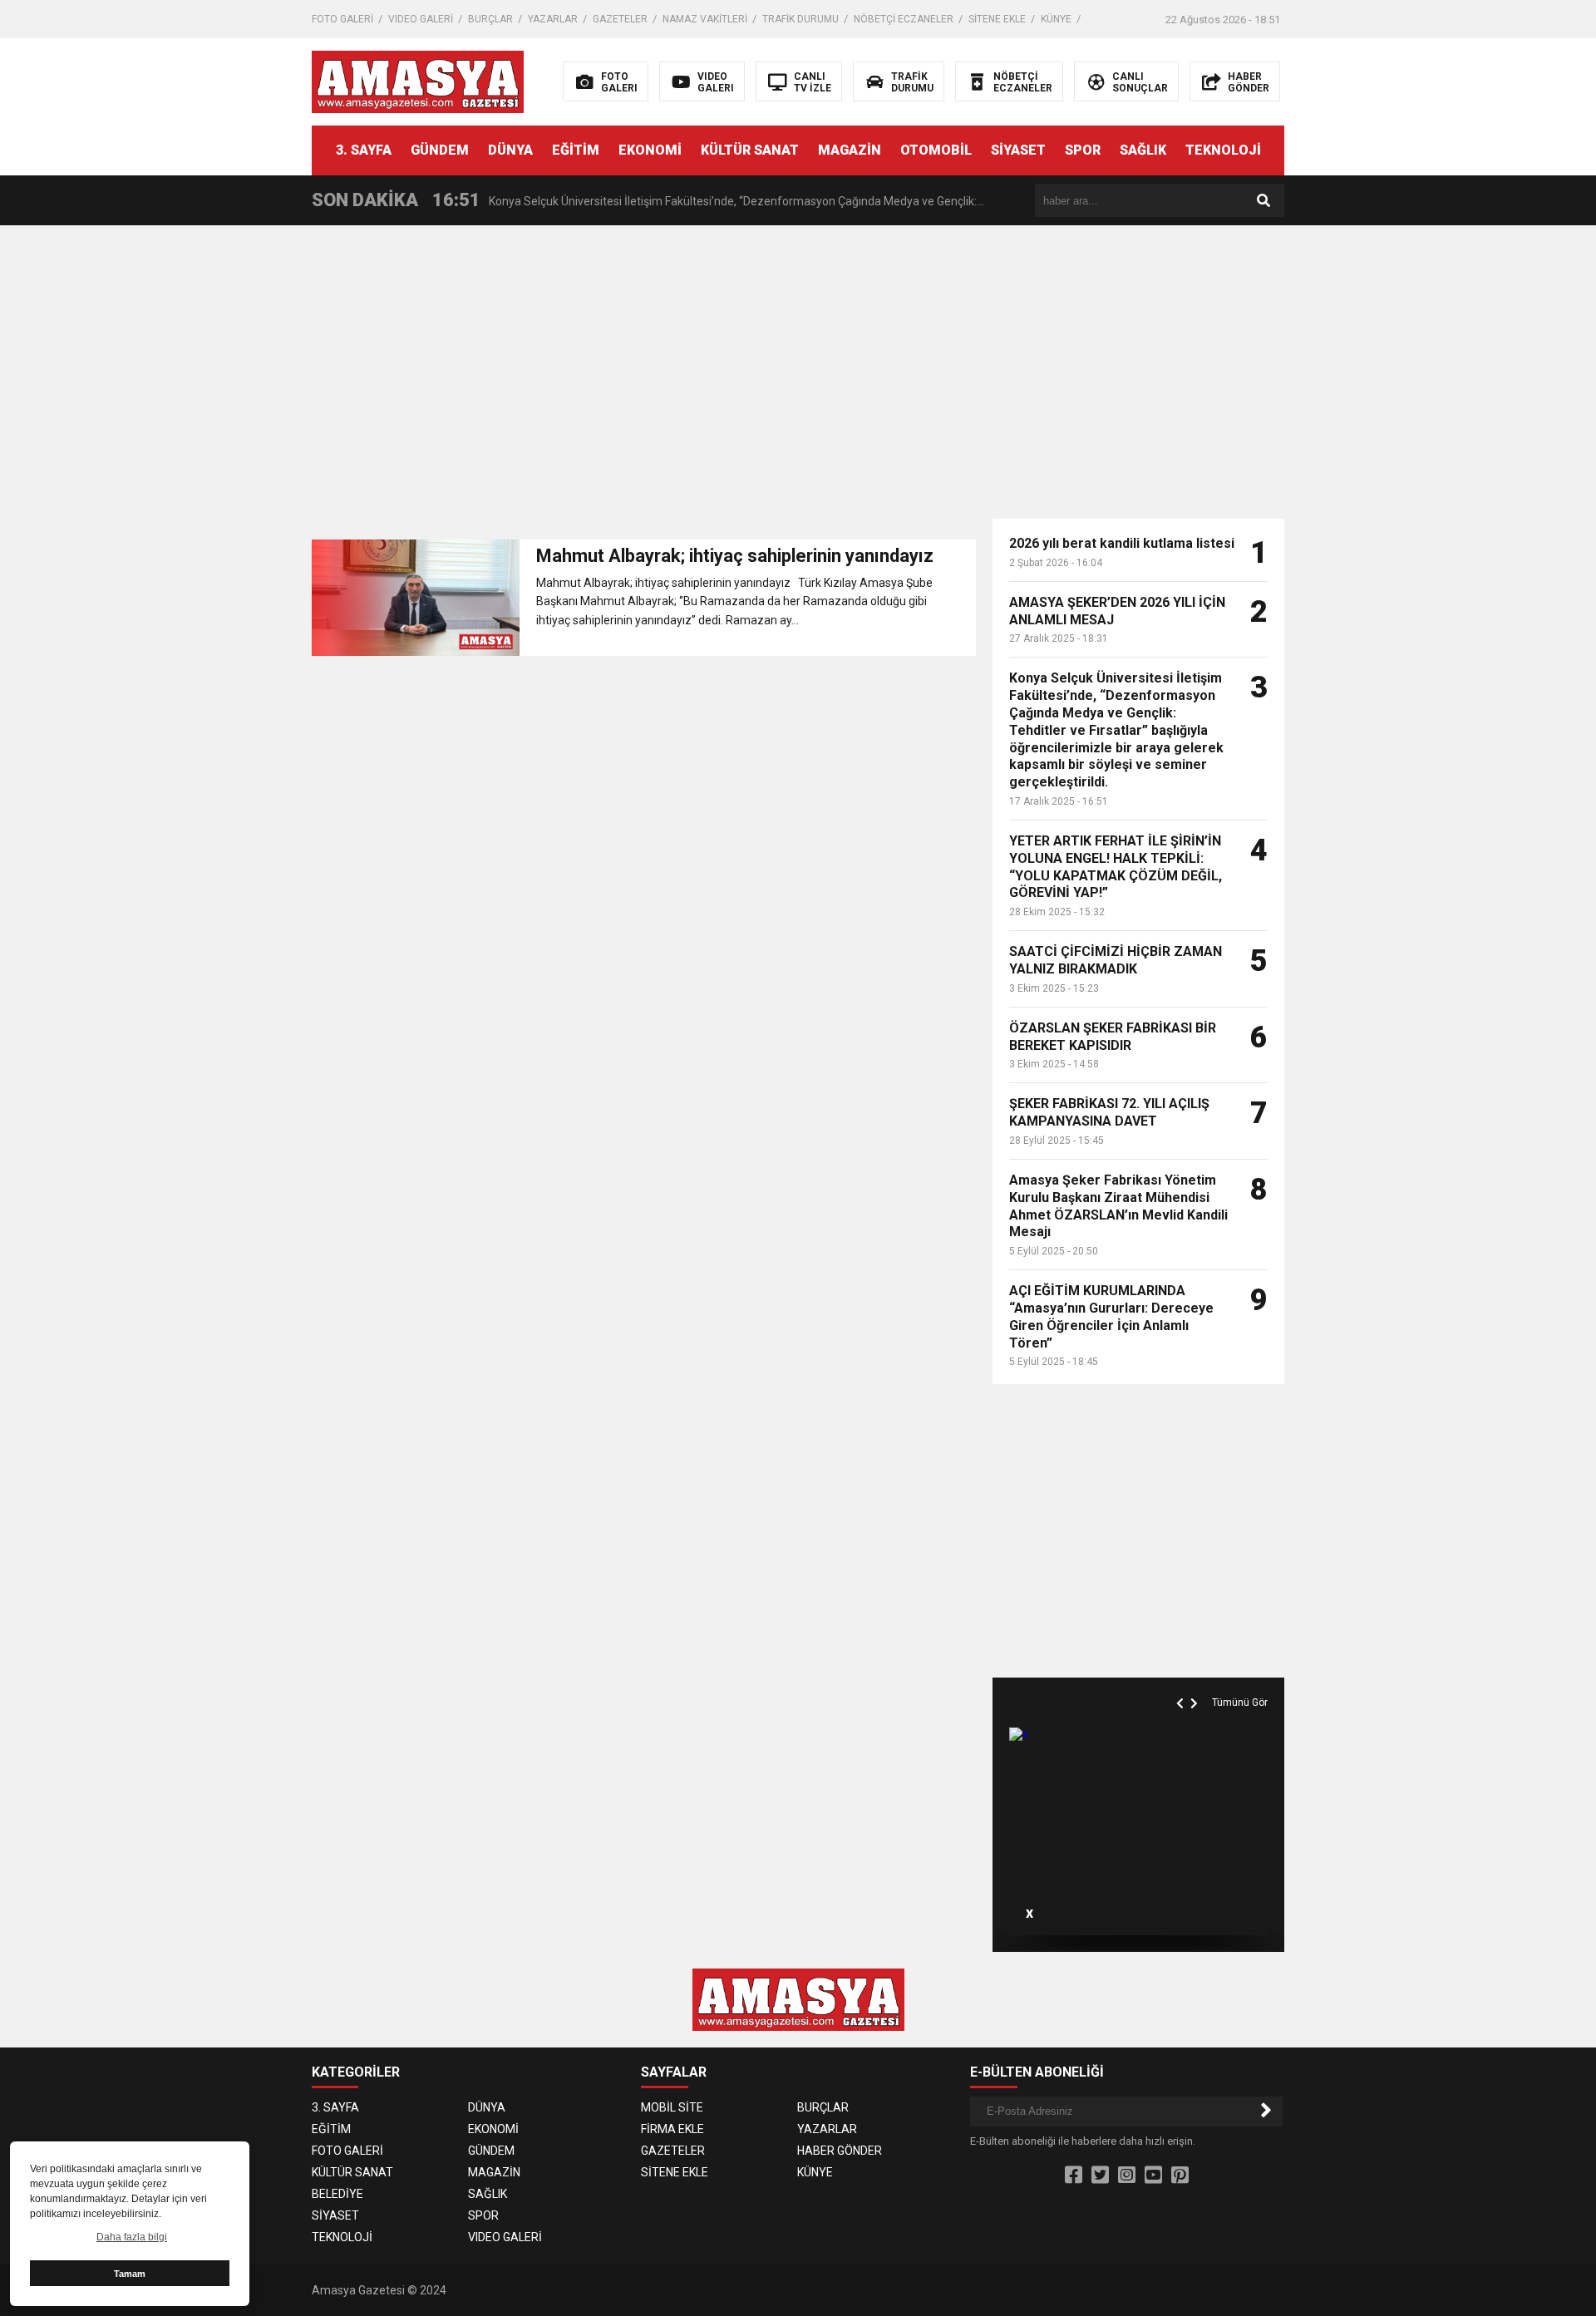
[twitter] (1100, 2176)
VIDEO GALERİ (421, 19)
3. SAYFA (364, 150)
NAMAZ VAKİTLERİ (705, 19)
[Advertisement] (1448, 357)
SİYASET (1018, 150)
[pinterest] (1180, 2176)
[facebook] (1074, 2176)
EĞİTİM (576, 150)
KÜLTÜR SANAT (750, 150)
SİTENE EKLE (997, 19)
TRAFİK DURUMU (800, 19)
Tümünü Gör (1240, 1703)
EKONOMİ (650, 150)
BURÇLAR (490, 19)
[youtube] (1153, 2176)
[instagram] (1127, 2176)
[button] (1182, 1684)
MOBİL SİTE (672, 2107)
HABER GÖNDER (840, 2151)
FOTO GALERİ (342, 19)
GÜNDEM (440, 150)
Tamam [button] (130, 2274)
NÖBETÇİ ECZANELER (904, 19)
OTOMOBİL (936, 150)
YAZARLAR (553, 19)
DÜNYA (510, 150)
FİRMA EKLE (672, 2129)
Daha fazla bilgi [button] (132, 2237)
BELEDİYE (337, 2194)
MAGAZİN (850, 150)
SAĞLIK (1143, 150)
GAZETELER (620, 19)
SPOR (1083, 150)
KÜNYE (1056, 19)
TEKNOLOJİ (1223, 150)
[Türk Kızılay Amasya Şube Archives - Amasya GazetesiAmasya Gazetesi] (418, 81)
